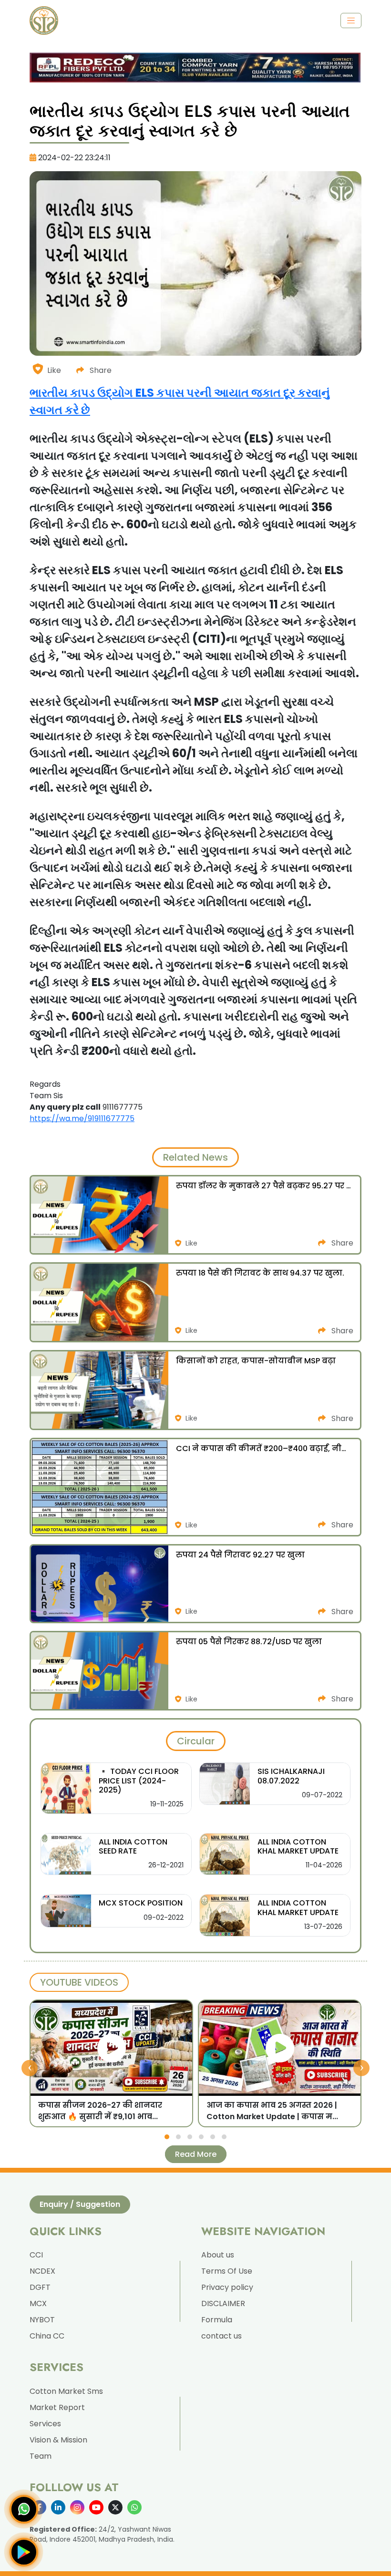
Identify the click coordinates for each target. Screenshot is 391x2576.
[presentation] (30, 2068)
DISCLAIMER (223, 2303)
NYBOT (42, 2320)
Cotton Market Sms (66, 2391)
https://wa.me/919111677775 (82, 1118)
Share (100, 370)
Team (41, 2456)
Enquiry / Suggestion (80, 2204)
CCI (36, 2255)
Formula (217, 2320)
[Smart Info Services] (44, 21)
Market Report (57, 2407)
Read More (196, 2154)
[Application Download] (24, 2552)
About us (218, 2255)
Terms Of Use (227, 2271)
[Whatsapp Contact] (24, 2509)
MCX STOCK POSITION (141, 1903)
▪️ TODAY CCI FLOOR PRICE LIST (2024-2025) (139, 1780)
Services (45, 2424)
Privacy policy (227, 2287)
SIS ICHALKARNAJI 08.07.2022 (291, 1776)
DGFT (40, 2287)
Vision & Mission (58, 2440)
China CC (47, 2336)
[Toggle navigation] (351, 21)
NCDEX (42, 2271)
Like (54, 370)
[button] (167, 2137)
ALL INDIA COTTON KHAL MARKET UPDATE (298, 1846)
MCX (38, 2303)
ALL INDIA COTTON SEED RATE (133, 1846)
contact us (221, 2336)
